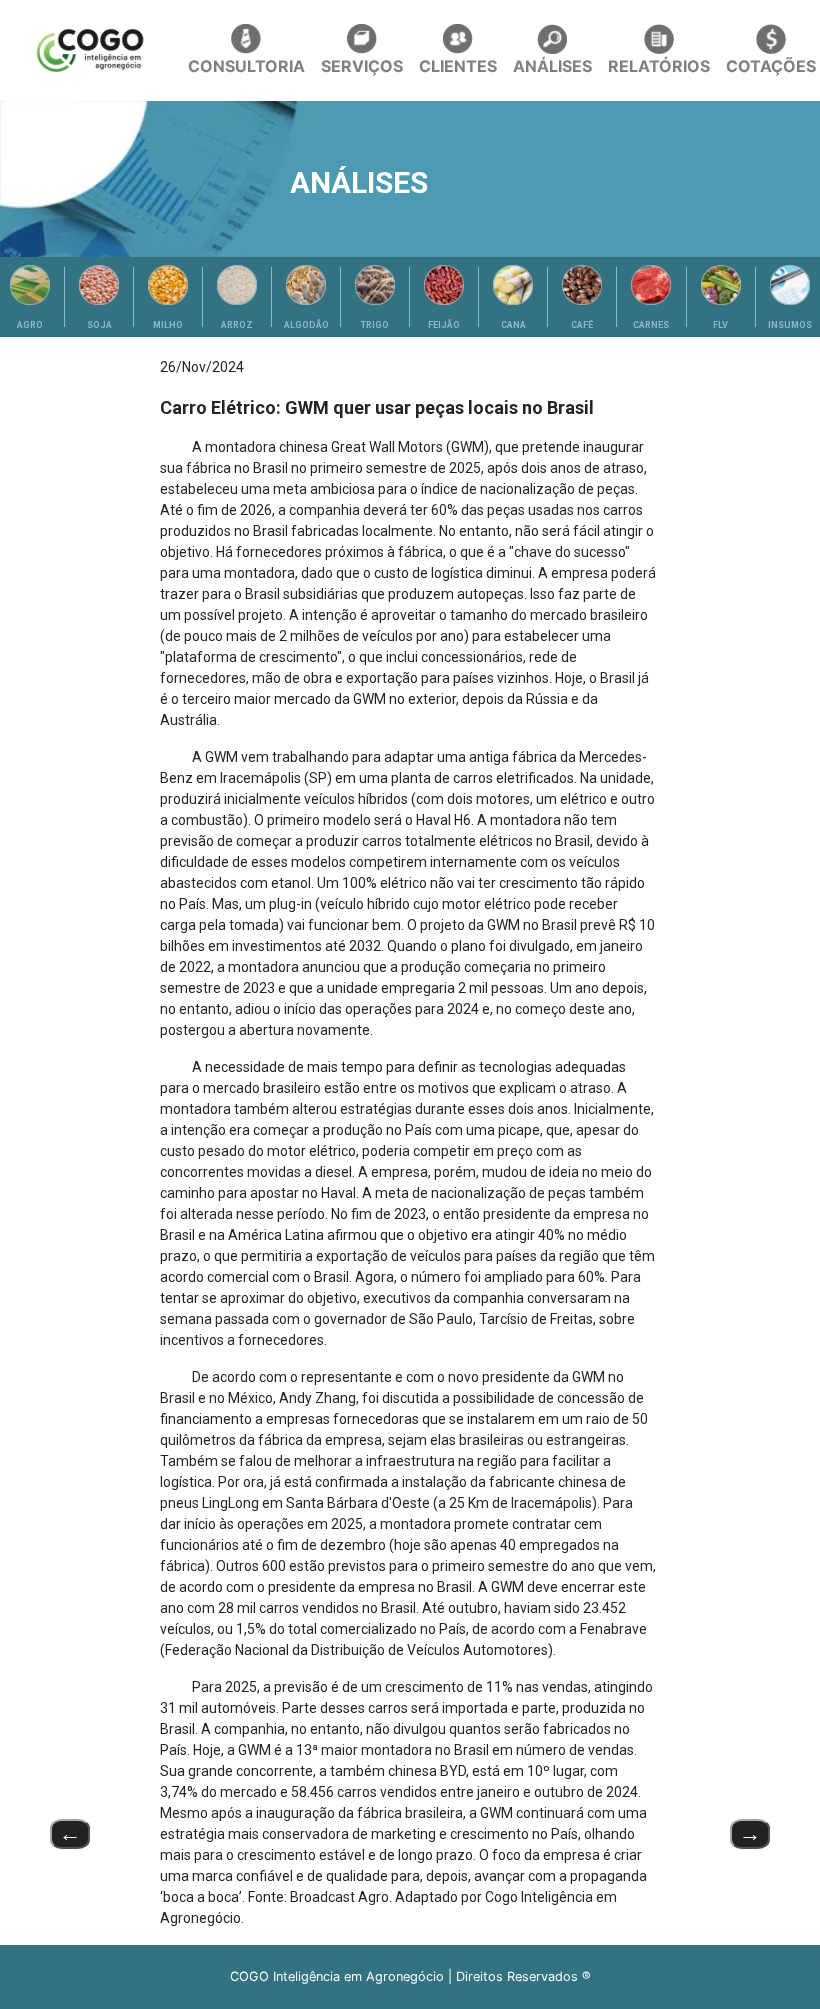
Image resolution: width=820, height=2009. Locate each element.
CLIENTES (458, 66)
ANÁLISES (552, 66)
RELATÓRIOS (659, 66)
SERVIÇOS (362, 66)
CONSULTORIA (246, 66)
